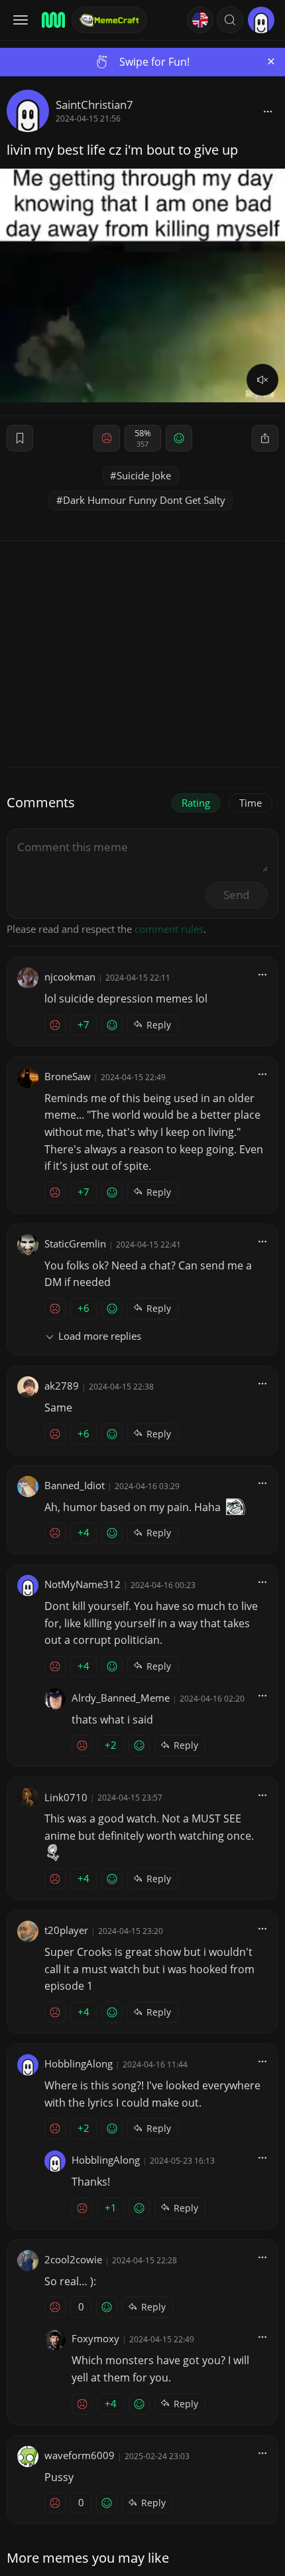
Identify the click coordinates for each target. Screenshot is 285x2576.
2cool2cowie (73, 2259)
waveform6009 (80, 2455)
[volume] (262, 380)
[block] (268, 111)
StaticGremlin (75, 1244)
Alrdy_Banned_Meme (121, 1698)
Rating (196, 803)
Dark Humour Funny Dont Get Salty (144, 500)
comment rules (169, 929)
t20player (66, 1930)
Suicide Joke (144, 475)
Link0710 (66, 1797)
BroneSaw (68, 1076)
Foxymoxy (95, 2338)
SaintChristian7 (94, 105)
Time (251, 803)
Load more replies (100, 1336)
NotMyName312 (83, 1584)
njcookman (70, 977)
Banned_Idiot (75, 1485)
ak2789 (62, 1386)
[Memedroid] (52, 20)
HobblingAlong (79, 2063)
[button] (230, 20)
